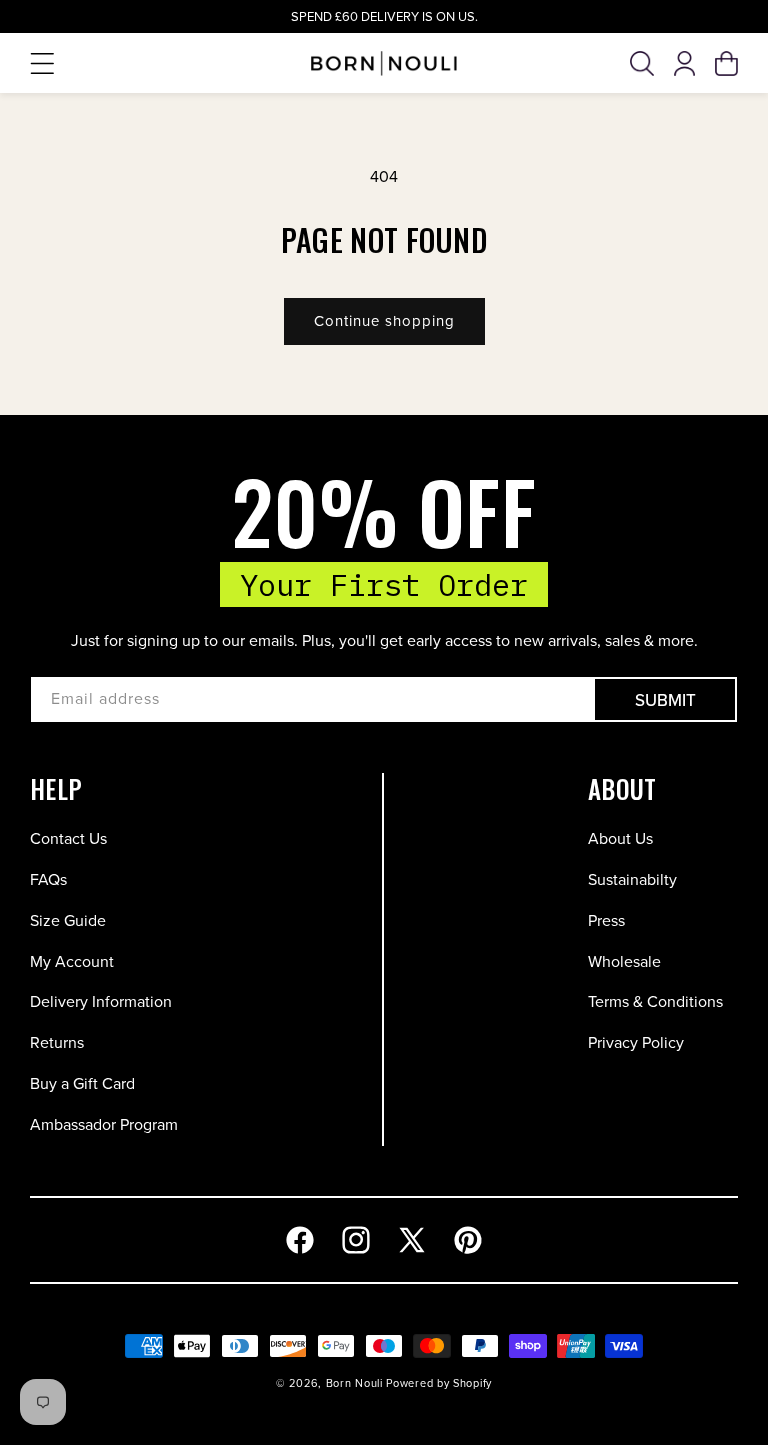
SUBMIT (665, 700)
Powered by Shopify (439, 1383)
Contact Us (68, 838)
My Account (72, 961)
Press (606, 920)
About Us (620, 838)
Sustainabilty (632, 879)
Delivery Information (101, 1001)
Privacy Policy (636, 1042)
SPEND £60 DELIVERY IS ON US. (384, 16)
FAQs (48, 879)
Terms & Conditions (655, 1001)
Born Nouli (354, 1383)
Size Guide (68, 920)
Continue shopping (384, 321)
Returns (57, 1042)
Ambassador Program (104, 1124)
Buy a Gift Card (82, 1083)
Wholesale (624, 961)
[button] (42, 63)
